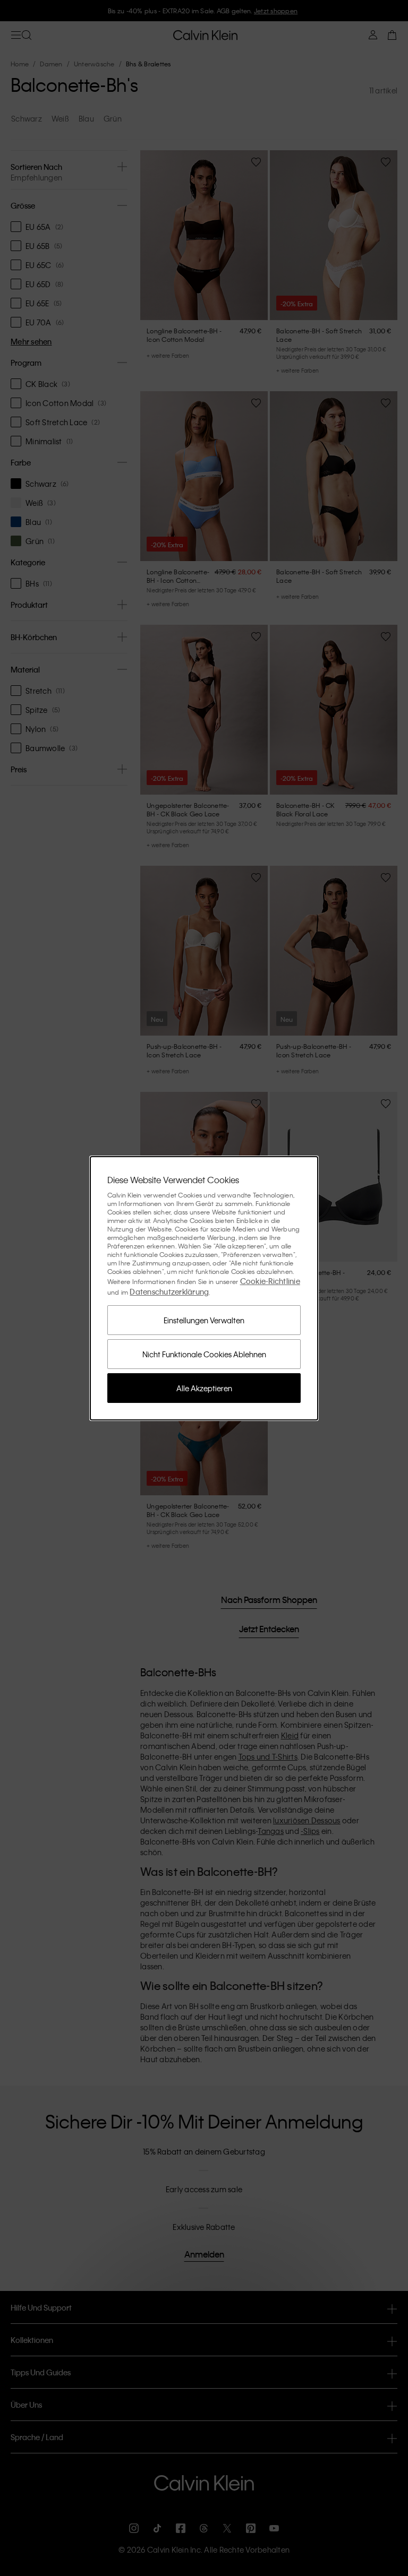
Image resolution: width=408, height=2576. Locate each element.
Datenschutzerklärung (169, 1291)
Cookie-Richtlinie (270, 1281)
